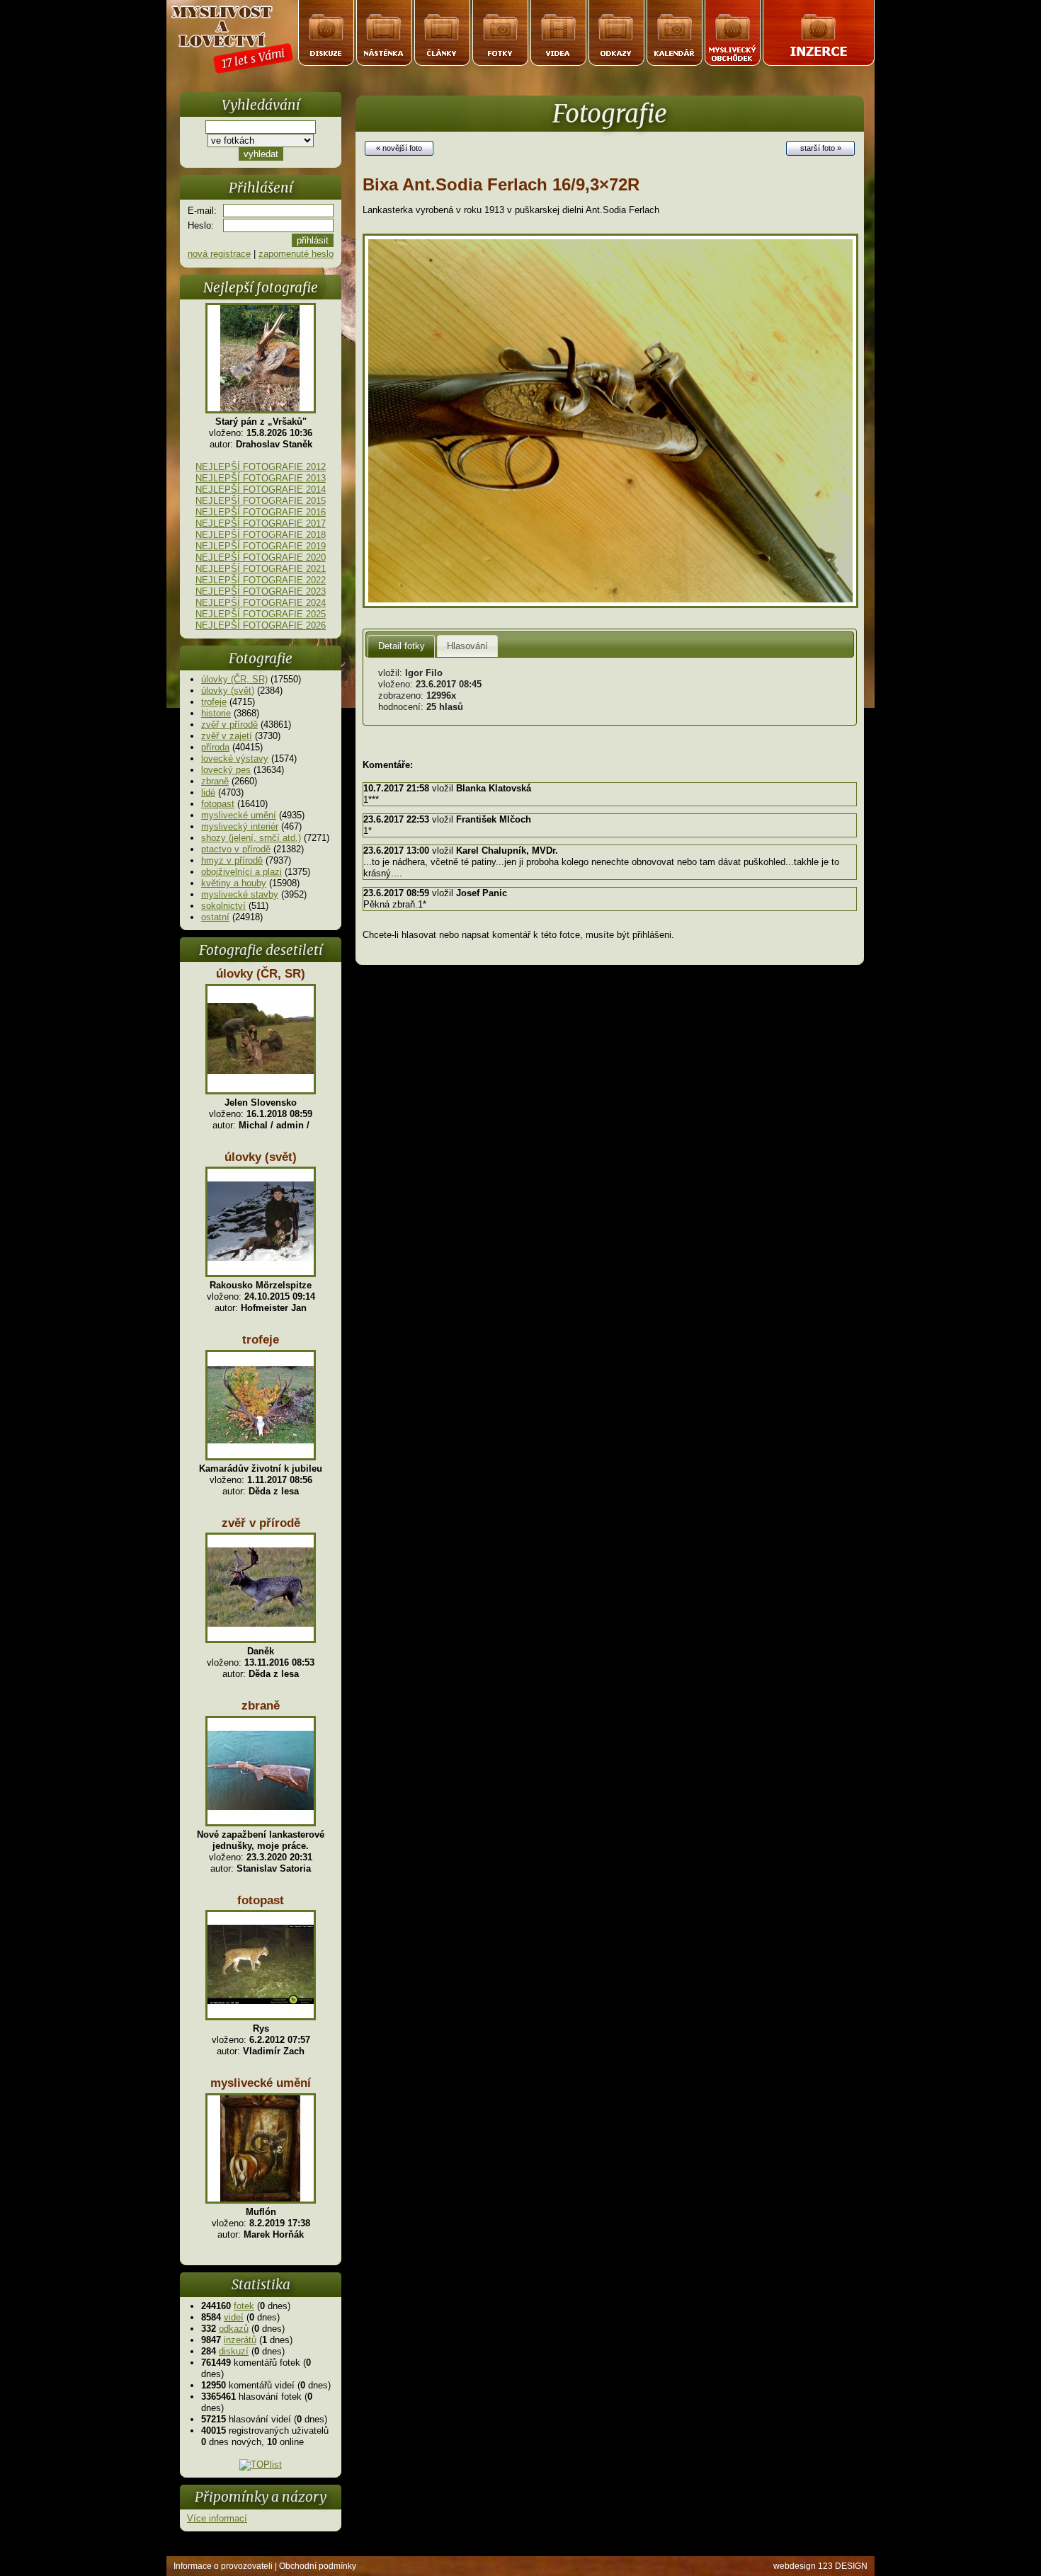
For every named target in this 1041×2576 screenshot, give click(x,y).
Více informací (217, 2518)
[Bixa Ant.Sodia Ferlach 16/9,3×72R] (610, 605)
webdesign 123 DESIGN (820, 2566)
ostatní (215, 917)
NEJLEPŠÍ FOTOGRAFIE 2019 (261, 546)
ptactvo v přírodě (236, 849)
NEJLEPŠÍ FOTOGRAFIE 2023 (261, 591)
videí (234, 2317)
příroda (215, 747)
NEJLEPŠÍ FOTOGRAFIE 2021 (261, 569)
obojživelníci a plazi (241, 872)
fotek (244, 2306)
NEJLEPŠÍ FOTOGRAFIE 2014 (261, 490)
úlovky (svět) (228, 691)
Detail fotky (402, 646)
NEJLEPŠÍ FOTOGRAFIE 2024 (261, 603)
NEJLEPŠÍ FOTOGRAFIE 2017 (261, 523)
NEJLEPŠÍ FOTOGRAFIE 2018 (261, 535)
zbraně (215, 781)
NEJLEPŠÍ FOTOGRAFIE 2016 (261, 512)
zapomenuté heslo (296, 254)
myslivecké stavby (240, 894)
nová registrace (219, 254)
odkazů (234, 2329)
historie (216, 713)
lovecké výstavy (235, 759)
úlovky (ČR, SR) (234, 679)
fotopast (218, 804)
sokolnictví (223, 906)
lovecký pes (226, 770)
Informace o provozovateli (223, 2566)
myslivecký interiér (240, 826)
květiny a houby (234, 883)
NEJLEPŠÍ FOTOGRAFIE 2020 (261, 557)
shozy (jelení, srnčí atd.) (251, 838)
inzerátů (240, 2340)
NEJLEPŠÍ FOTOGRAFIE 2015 (261, 501)
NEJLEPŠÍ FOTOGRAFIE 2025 (261, 614)
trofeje (214, 702)
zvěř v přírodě (229, 725)
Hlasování (467, 646)
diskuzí (234, 2351)
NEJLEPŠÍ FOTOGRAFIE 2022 (261, 580)
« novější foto (399, 148)
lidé (208, 792)
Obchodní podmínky (318, 2566)
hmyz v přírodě (232, 860)
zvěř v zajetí (227, 736)
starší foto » (821, 148)
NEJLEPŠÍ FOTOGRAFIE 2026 (261, 625)
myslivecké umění (239, 815)
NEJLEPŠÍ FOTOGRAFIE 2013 (261, 478)
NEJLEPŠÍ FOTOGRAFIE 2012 (261, 467)
